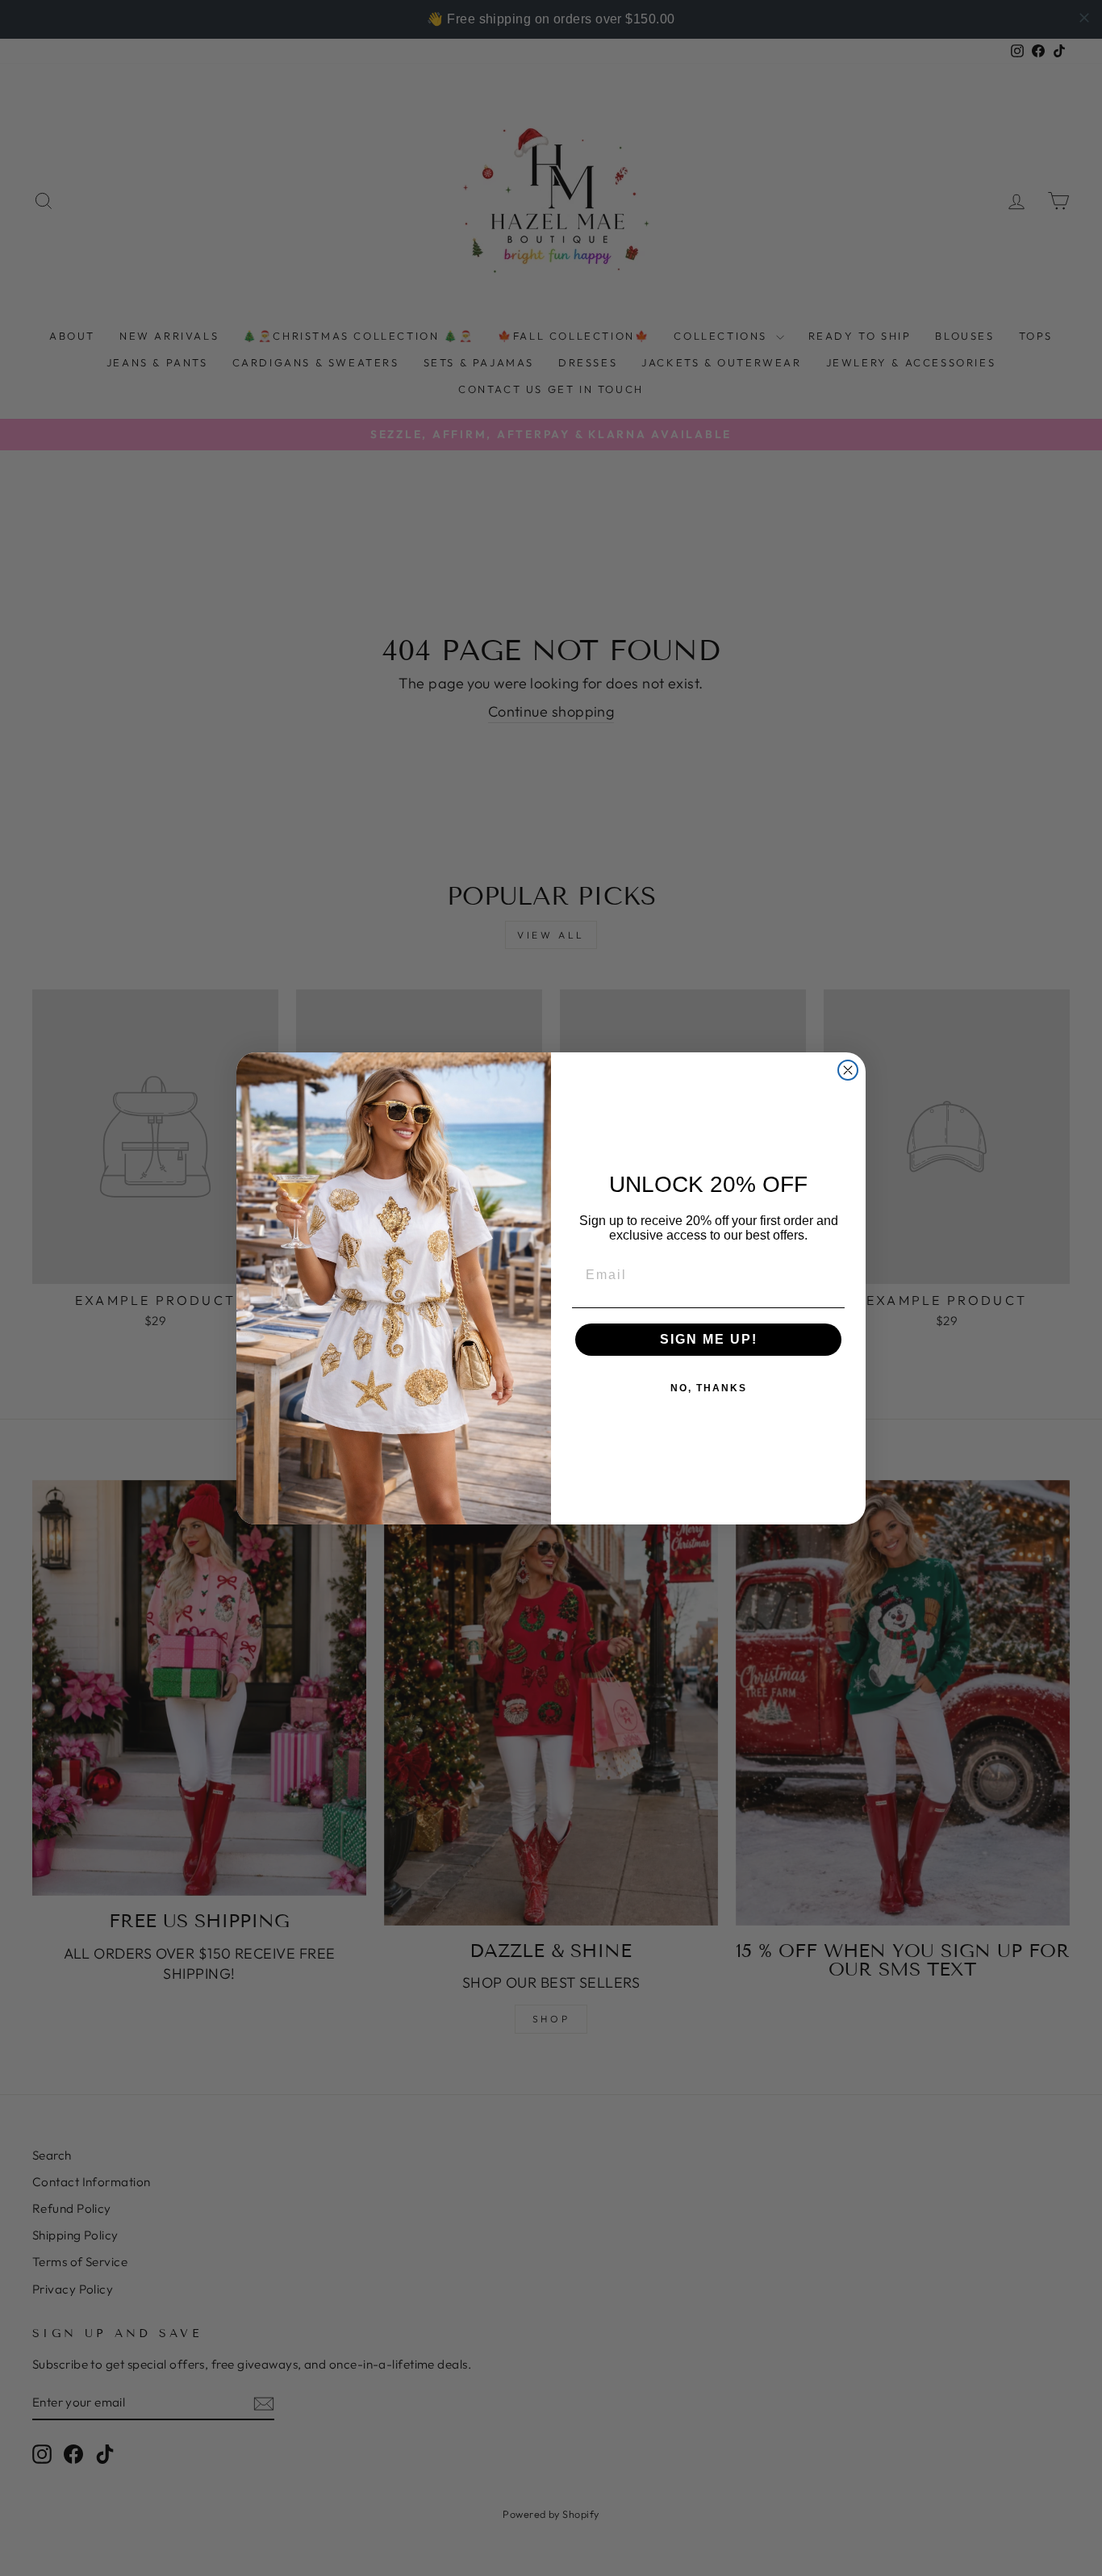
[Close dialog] (848, 1070)
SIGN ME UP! (709, 1339)
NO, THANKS (709, 1388)
